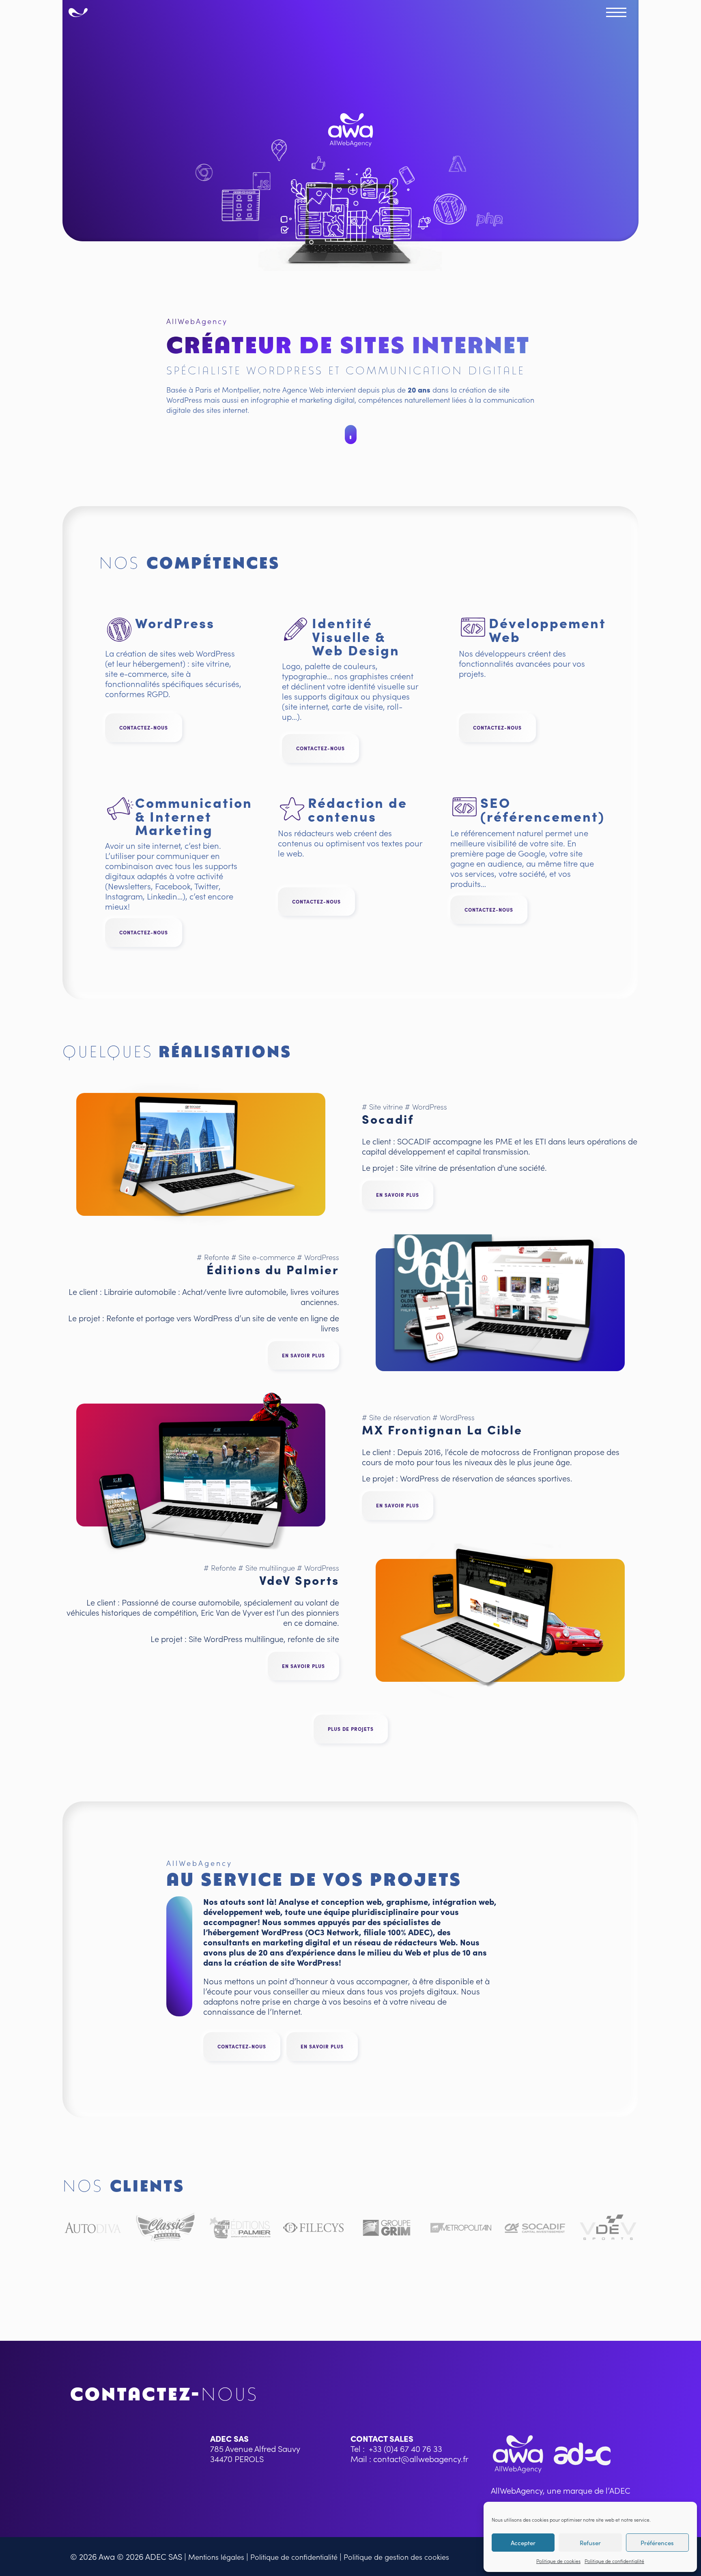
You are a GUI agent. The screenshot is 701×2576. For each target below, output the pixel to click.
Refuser (590, 2543)
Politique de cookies (558, 2561)
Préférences (657, 2543)
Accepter (523, 2543)
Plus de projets (351, 1729)
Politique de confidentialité (614, 2561)
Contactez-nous (144, 727)
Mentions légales (216, 2557)
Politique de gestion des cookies (396, 2557)
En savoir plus (398, 1195)
